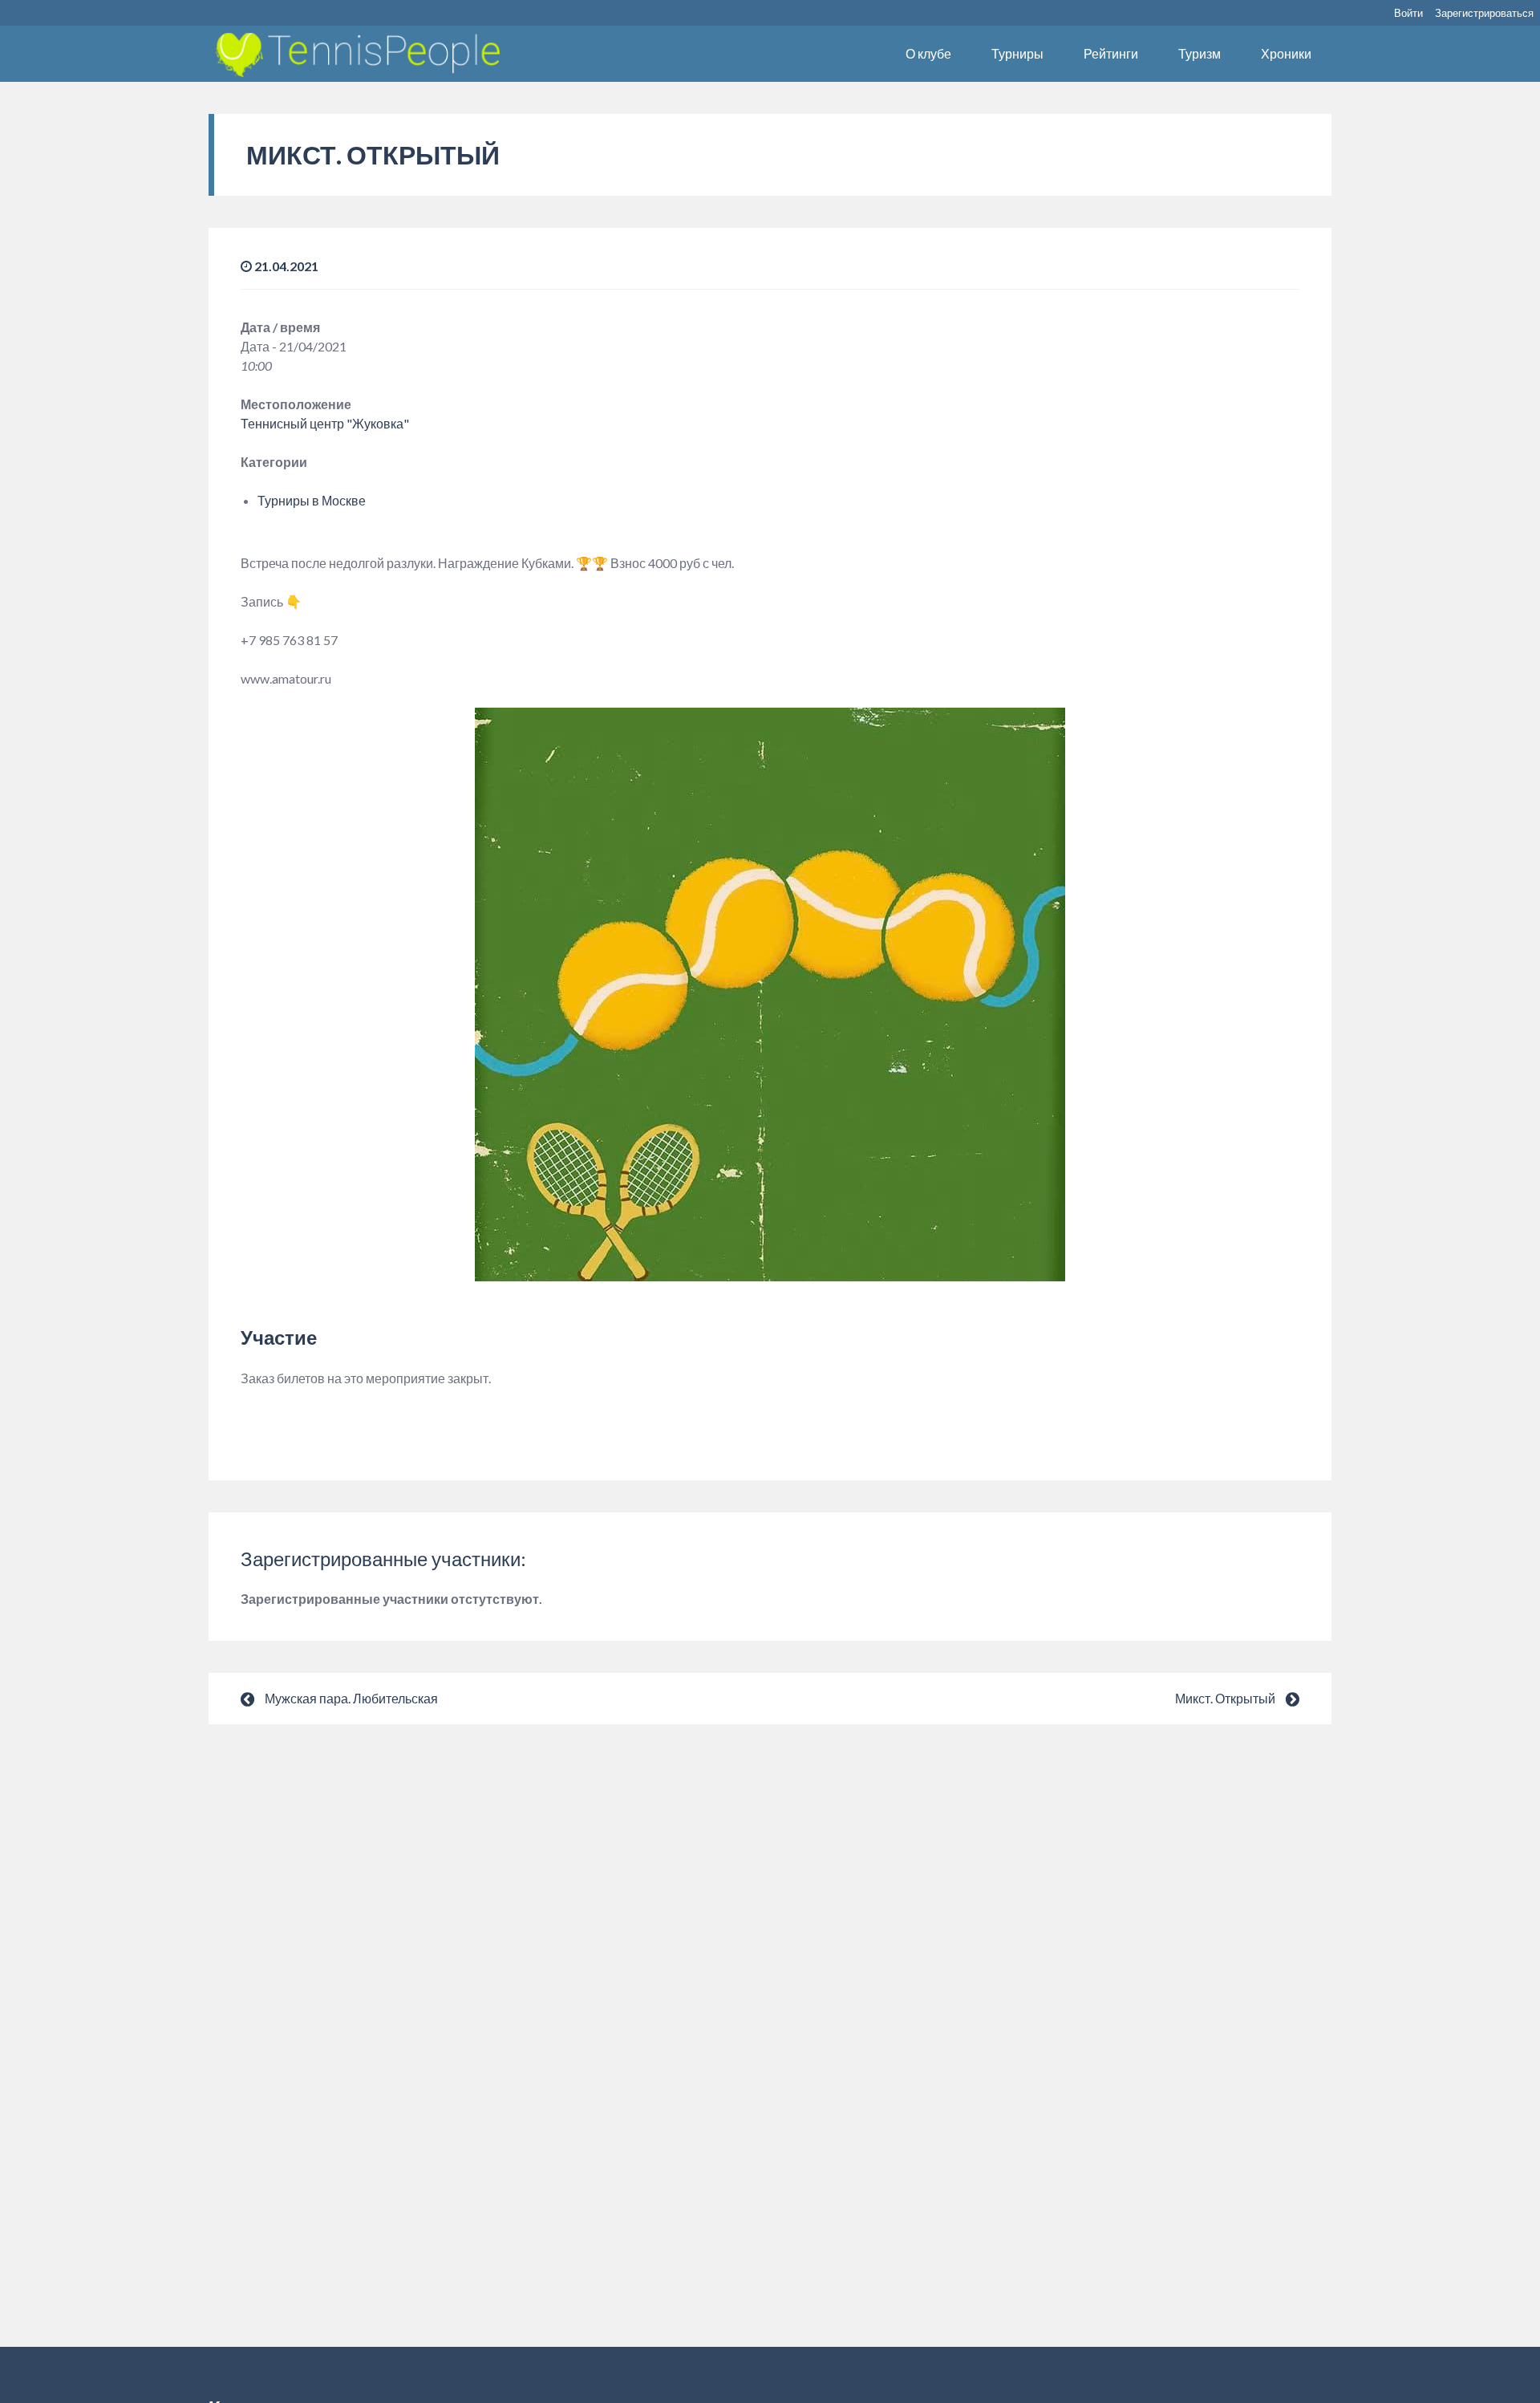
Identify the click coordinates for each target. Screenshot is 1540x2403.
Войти (1408, 13)
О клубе (928, 53)
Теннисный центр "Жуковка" (325, 423)
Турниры (1017, 53)
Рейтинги (1111, 53)
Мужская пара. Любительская (351, 1698)
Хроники (1286, 53)
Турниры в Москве (312, 500)
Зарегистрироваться (1484, 13)
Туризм (1200, 53)
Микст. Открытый (1225, 1698)
